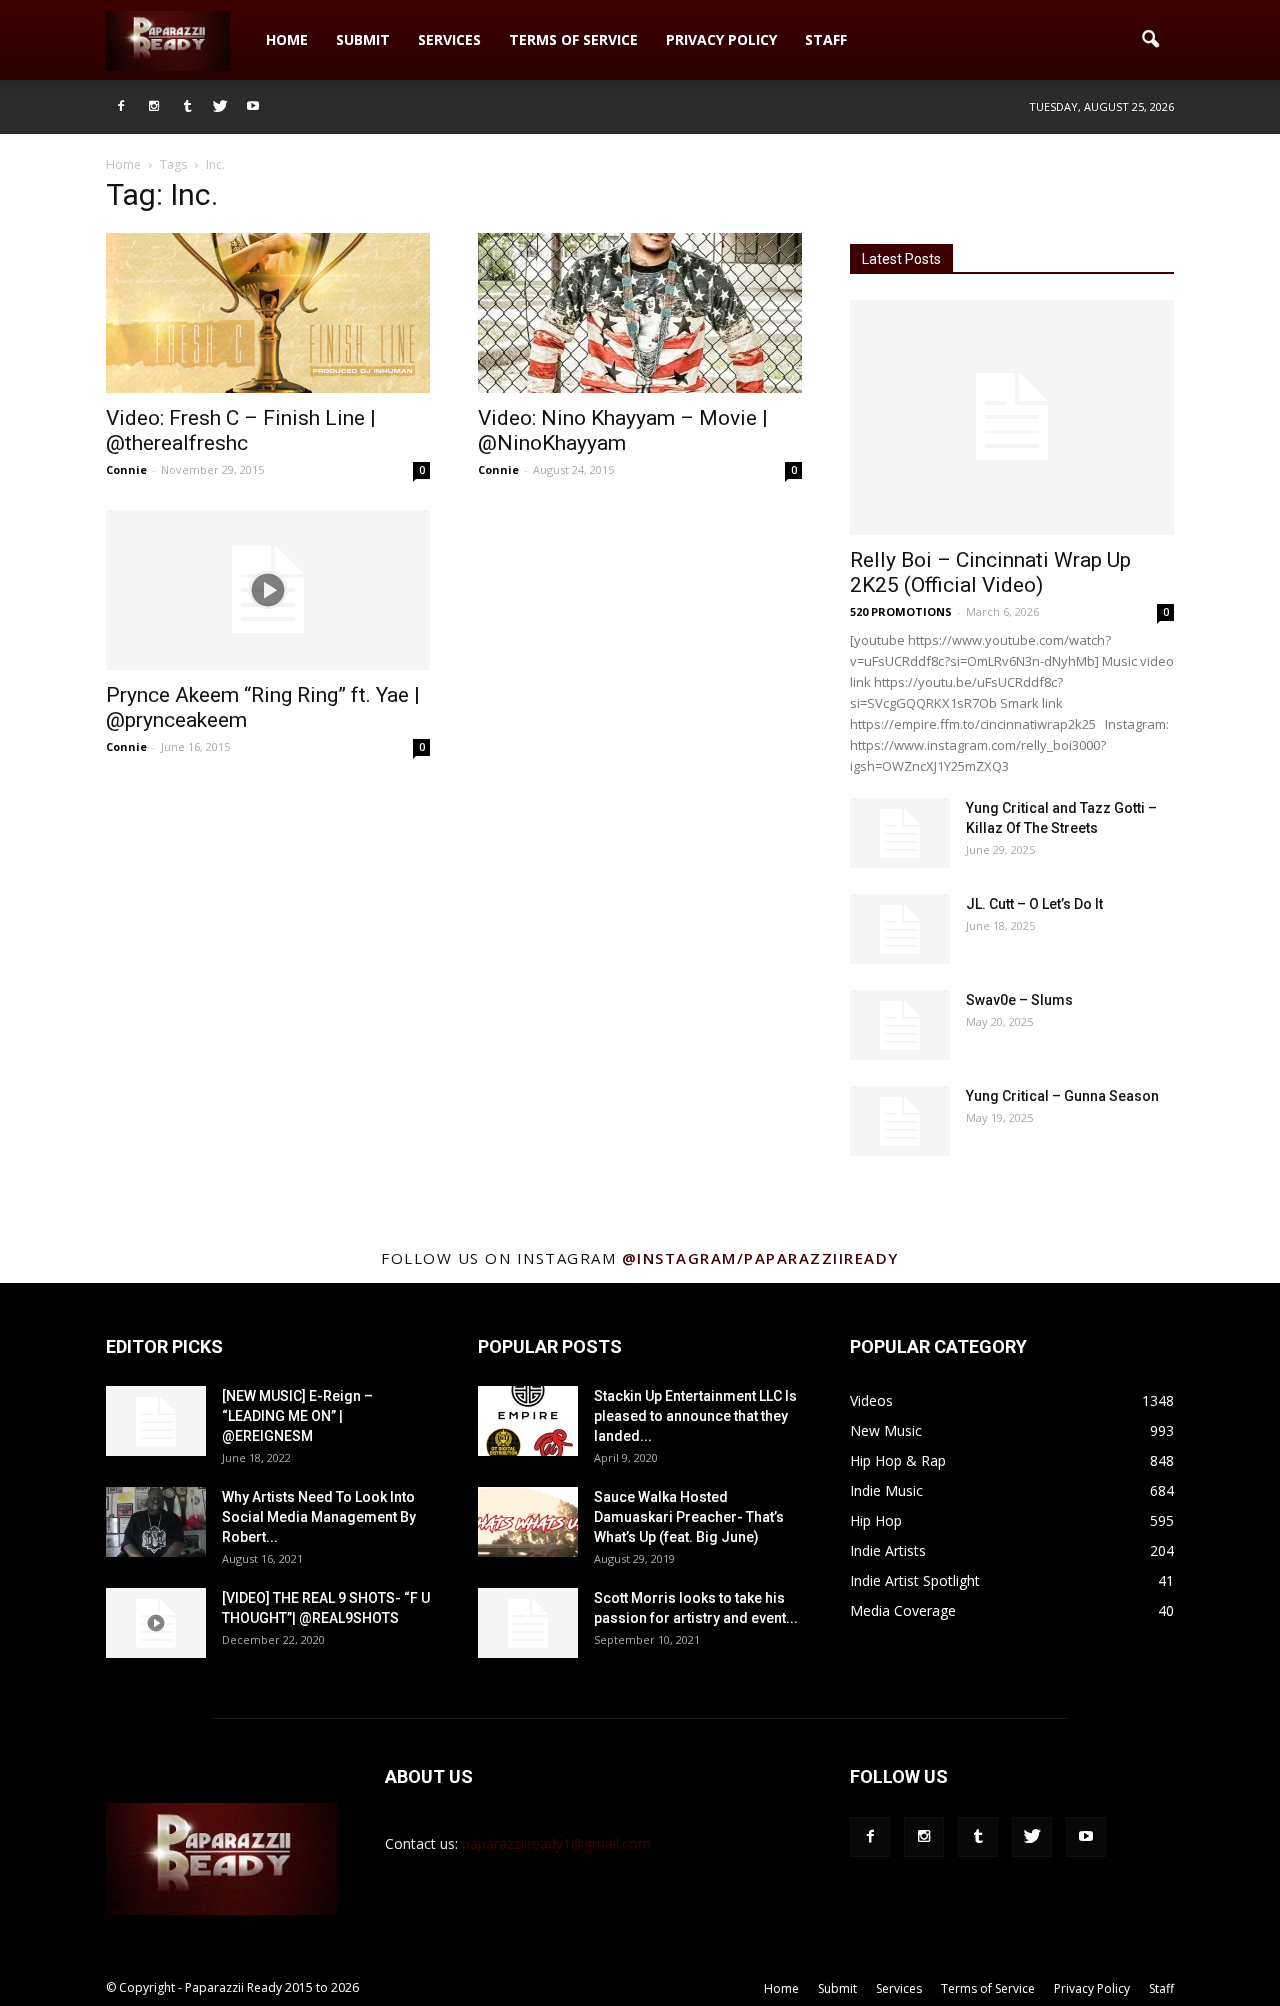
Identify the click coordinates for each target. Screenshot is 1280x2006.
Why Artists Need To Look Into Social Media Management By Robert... (319, 1517)
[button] (1150, 40)
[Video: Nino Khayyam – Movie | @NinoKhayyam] (640, 313)
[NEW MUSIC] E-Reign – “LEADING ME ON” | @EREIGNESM (297, 1416)
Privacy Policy (721, 39)
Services (449, 39)
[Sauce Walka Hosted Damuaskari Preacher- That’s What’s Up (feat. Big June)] (528, 1522)
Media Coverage (903, 1610)
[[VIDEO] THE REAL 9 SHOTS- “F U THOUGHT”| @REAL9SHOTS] (156, 1623)
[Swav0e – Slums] (900, 1025)
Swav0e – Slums (1019, 1000)
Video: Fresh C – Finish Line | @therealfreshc (241, 430)
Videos (871, 1400)
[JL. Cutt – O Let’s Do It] (900, 929)
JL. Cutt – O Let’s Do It (1034, 904)
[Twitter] (220, 107)
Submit (363, 39)
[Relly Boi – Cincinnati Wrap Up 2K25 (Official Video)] (1012, 417)
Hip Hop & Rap (898, 1460)
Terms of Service (573, 39)
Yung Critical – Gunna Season (1062, 1096)
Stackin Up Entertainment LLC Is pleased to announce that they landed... (695, 1416)
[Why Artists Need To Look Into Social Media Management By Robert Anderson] (156, 1522)
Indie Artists (888, 1550)
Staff (826, 39)
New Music (886, 1430)
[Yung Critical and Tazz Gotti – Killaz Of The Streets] (900, 833)
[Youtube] (253, 107)
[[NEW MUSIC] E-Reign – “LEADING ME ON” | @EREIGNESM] (156, 1421)
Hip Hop (876, 1520)
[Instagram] (154, 107)
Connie (126, 469)
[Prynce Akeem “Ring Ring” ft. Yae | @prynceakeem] (268, 590)
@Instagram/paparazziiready (760, 1258)
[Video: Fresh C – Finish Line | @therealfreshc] (268, 313)
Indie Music (886, 1490)
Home (287, 39)
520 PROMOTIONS (901, 611)
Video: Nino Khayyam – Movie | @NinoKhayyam (623, 430)
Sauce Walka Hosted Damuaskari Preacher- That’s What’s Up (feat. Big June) (689, 1517)
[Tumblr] (187, 107)
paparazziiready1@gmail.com (556, 1843)
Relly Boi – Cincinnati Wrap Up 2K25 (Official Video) (990, 572)
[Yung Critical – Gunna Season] (900, 1121)
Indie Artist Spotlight (915, 1580)
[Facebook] (121, 107)
